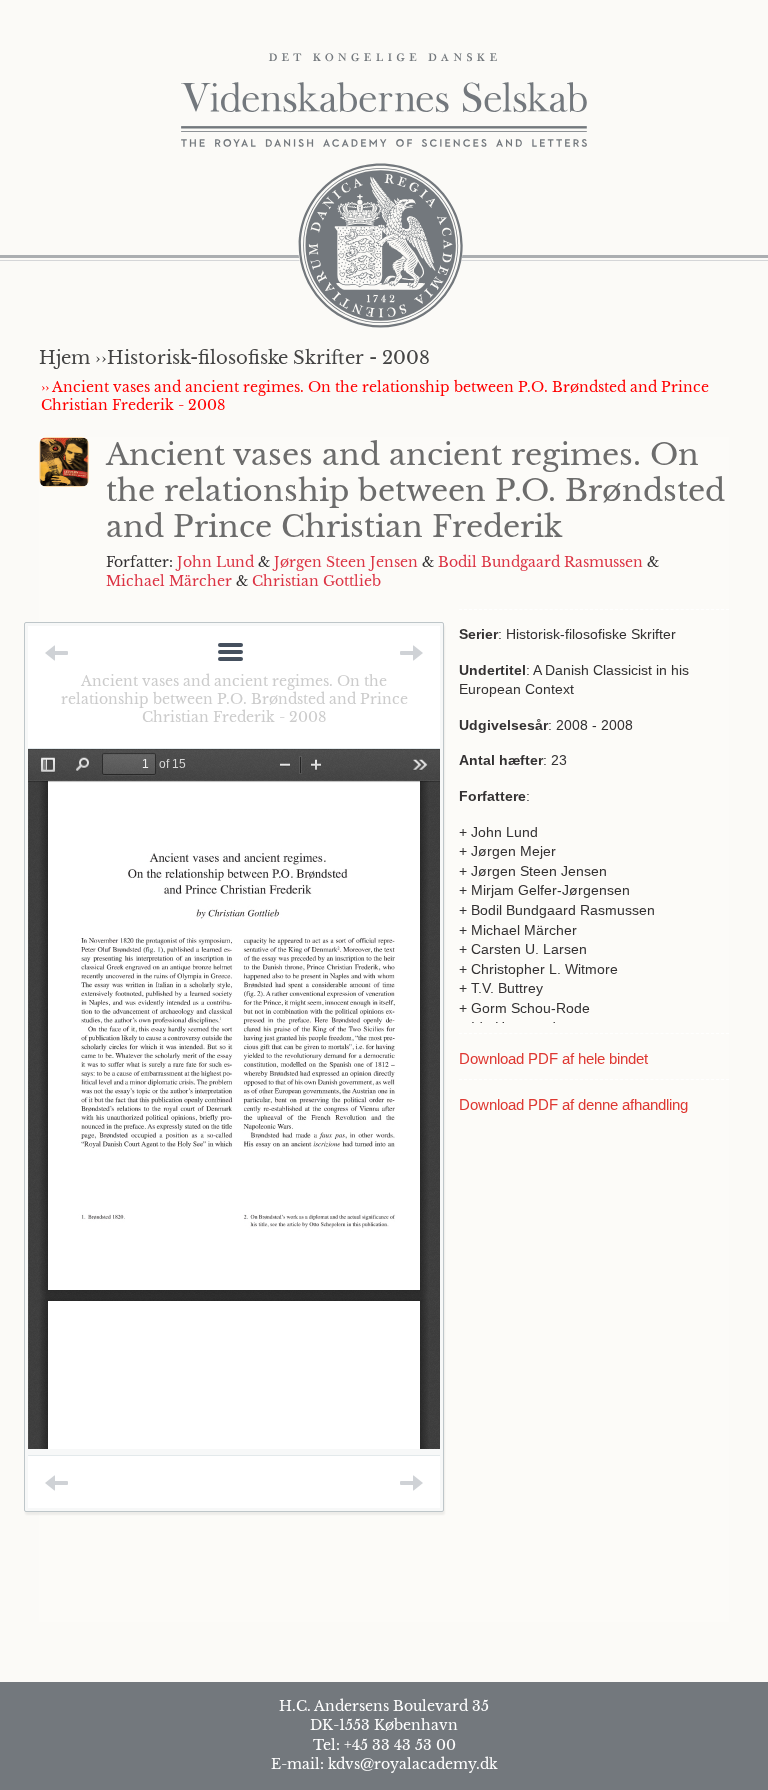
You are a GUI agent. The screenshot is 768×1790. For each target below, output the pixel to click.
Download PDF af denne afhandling (573, 1104)
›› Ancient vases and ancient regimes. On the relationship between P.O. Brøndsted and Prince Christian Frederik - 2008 (375, 396)
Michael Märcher (169, 581)
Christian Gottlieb (316, 581)
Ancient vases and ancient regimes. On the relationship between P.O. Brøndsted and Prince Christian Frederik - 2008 (234, 699)
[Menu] (230, 653)
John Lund (215, 562)
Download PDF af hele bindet (553, 1058)
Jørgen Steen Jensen (346, 562)
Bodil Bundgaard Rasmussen (540, 562)
